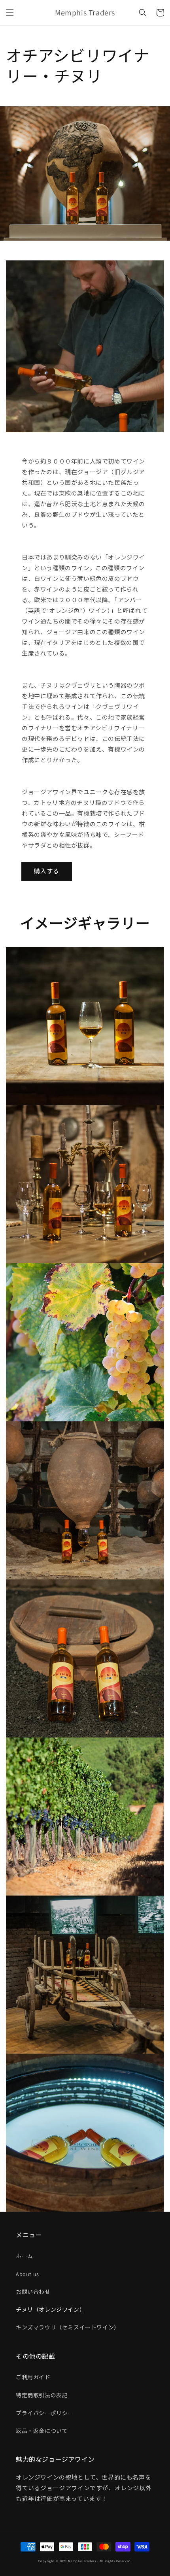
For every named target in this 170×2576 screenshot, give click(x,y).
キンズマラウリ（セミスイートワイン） (68, 2327)
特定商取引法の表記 (42, 2395)
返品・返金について (42, 2431)
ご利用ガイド (33, 2377)
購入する (47, 871)
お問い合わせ (33, 2292)
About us (27, 2274)
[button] (10, 13)
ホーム (25, 2256)
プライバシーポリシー (45, 2413)
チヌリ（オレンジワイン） (50, 2310)
